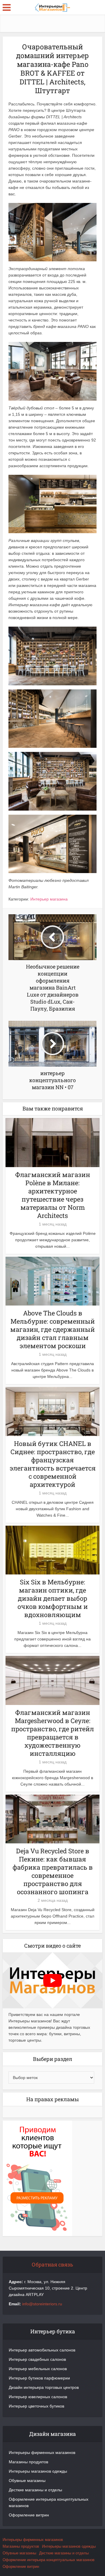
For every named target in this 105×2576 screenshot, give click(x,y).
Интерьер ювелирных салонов (38, 2397)
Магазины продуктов (28, 2462)
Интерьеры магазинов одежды (38, 2471)
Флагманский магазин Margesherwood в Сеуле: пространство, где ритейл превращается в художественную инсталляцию (52, 1733)
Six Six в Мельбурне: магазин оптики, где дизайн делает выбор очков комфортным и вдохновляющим (53, 1598)
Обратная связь (52, 2264)
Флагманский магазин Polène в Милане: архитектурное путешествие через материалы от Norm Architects (53, 1195)
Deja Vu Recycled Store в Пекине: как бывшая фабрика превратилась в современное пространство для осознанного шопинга (53, 1871)
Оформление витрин (29, 2515)
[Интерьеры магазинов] (52, 7)
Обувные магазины (27, 2481)
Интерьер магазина (49, 899)
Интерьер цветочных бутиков (36, 2406)
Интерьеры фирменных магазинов (42, 2452)
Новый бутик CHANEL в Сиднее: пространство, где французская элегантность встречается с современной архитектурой (53, 1464)
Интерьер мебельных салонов (38, 2369)
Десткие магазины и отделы (35, 2490)
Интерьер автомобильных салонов (42, 2350)
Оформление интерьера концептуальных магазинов (49, 2502)
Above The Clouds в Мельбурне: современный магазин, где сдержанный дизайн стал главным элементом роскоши (52, 1329)
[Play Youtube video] (52, 1980)
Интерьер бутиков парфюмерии (39, 2378)
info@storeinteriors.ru (42, 2304)
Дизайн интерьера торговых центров (44, 2387)
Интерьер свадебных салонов (37, 2359)
